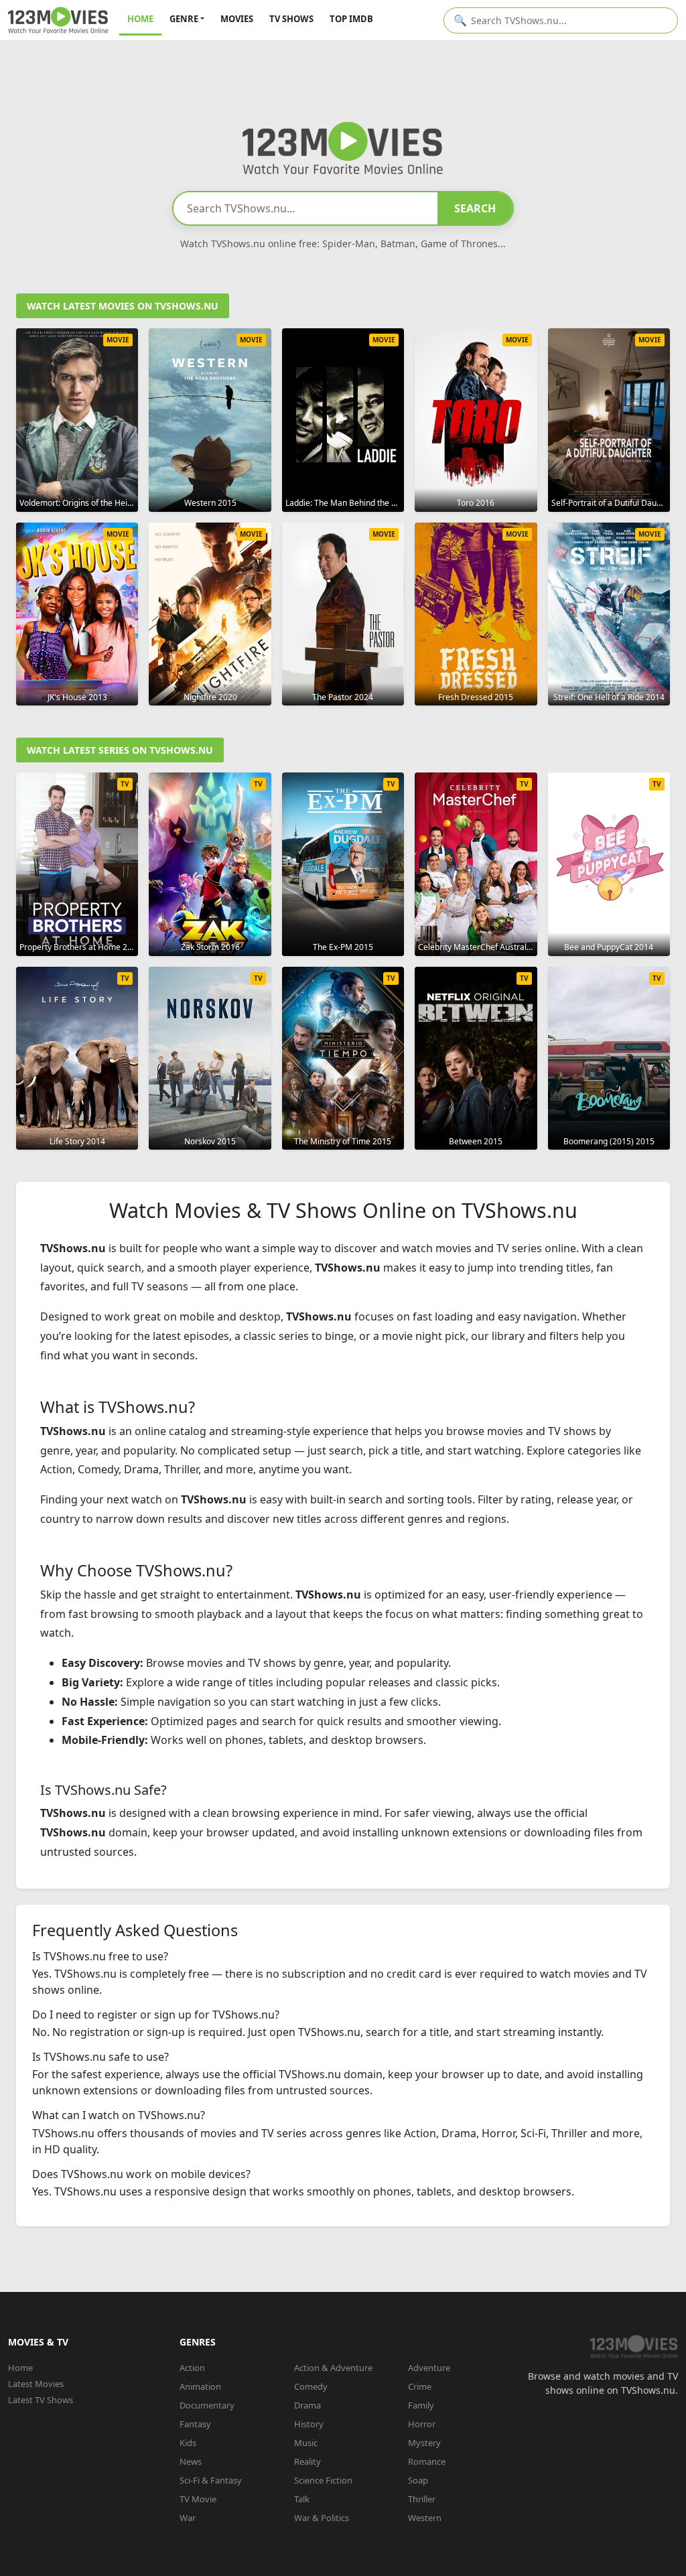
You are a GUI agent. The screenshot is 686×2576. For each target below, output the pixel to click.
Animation (200, 2386)
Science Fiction (323, 2480)
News (191, 2461)
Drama (307, 2405)
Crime (420, 2386)
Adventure (429, 2368)
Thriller (422, 2499)
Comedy (311, 2386)
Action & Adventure (333, 2368)
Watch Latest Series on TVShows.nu (120, 750)
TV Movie (198, 2499)
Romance (427, 2461)
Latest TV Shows (41, 2400)
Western (425, 2518)
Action (192, 2368)
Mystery (424, 2443)
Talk (302, 2499)
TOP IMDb (351, 19)
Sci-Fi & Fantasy (211, 2480)
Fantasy (195, 2424)
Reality (307, 2461)
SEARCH (475, 208)
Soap (418, 2480)
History (309, 2424)
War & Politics (322, 2518)
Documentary (207, 2405)
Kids (188, 2443)
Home (20, 2368)
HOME (140, 19)
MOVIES (237, 19)
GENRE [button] (184, 19)
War (188, 2518)
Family (421, 2405)
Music (306, 2443)
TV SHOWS (291, 19)
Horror (422, 2424)
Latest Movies (36, 2384)
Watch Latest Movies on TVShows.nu (123, 306)
